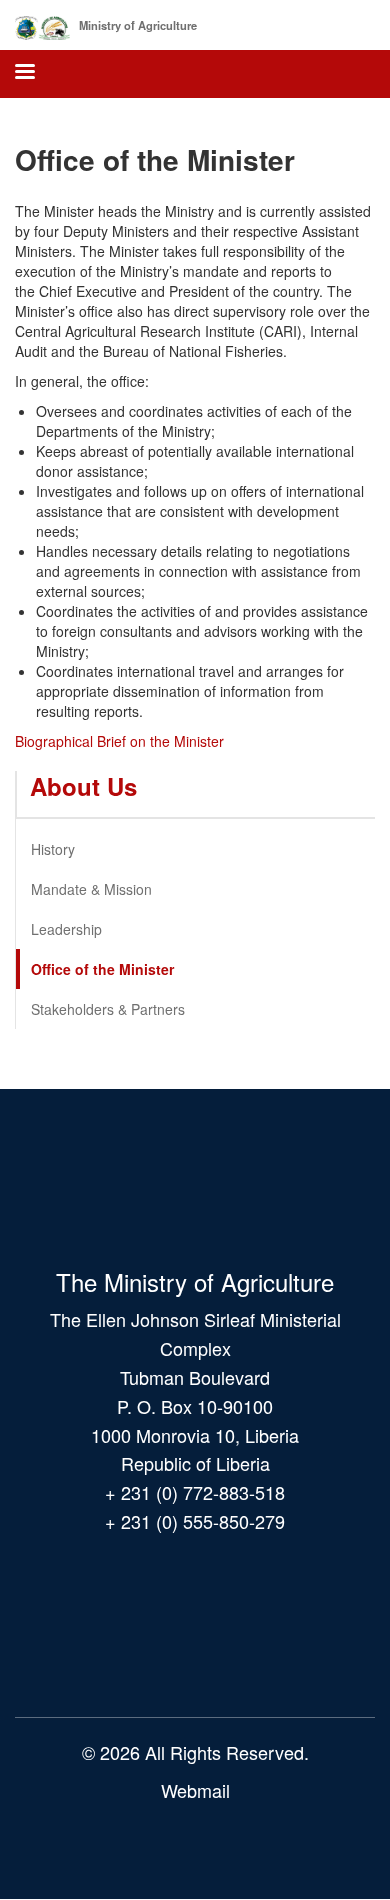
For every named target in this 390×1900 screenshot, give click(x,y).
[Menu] (24, 73)
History (53, 849)
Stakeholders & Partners (108, 1009)
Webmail (195, 1790)
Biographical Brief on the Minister (119, 741)
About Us (83, 786)
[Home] (42, 24)
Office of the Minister (102, 969)
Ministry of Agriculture (138, 25)
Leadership (66, 929)
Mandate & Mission (91, 889)
